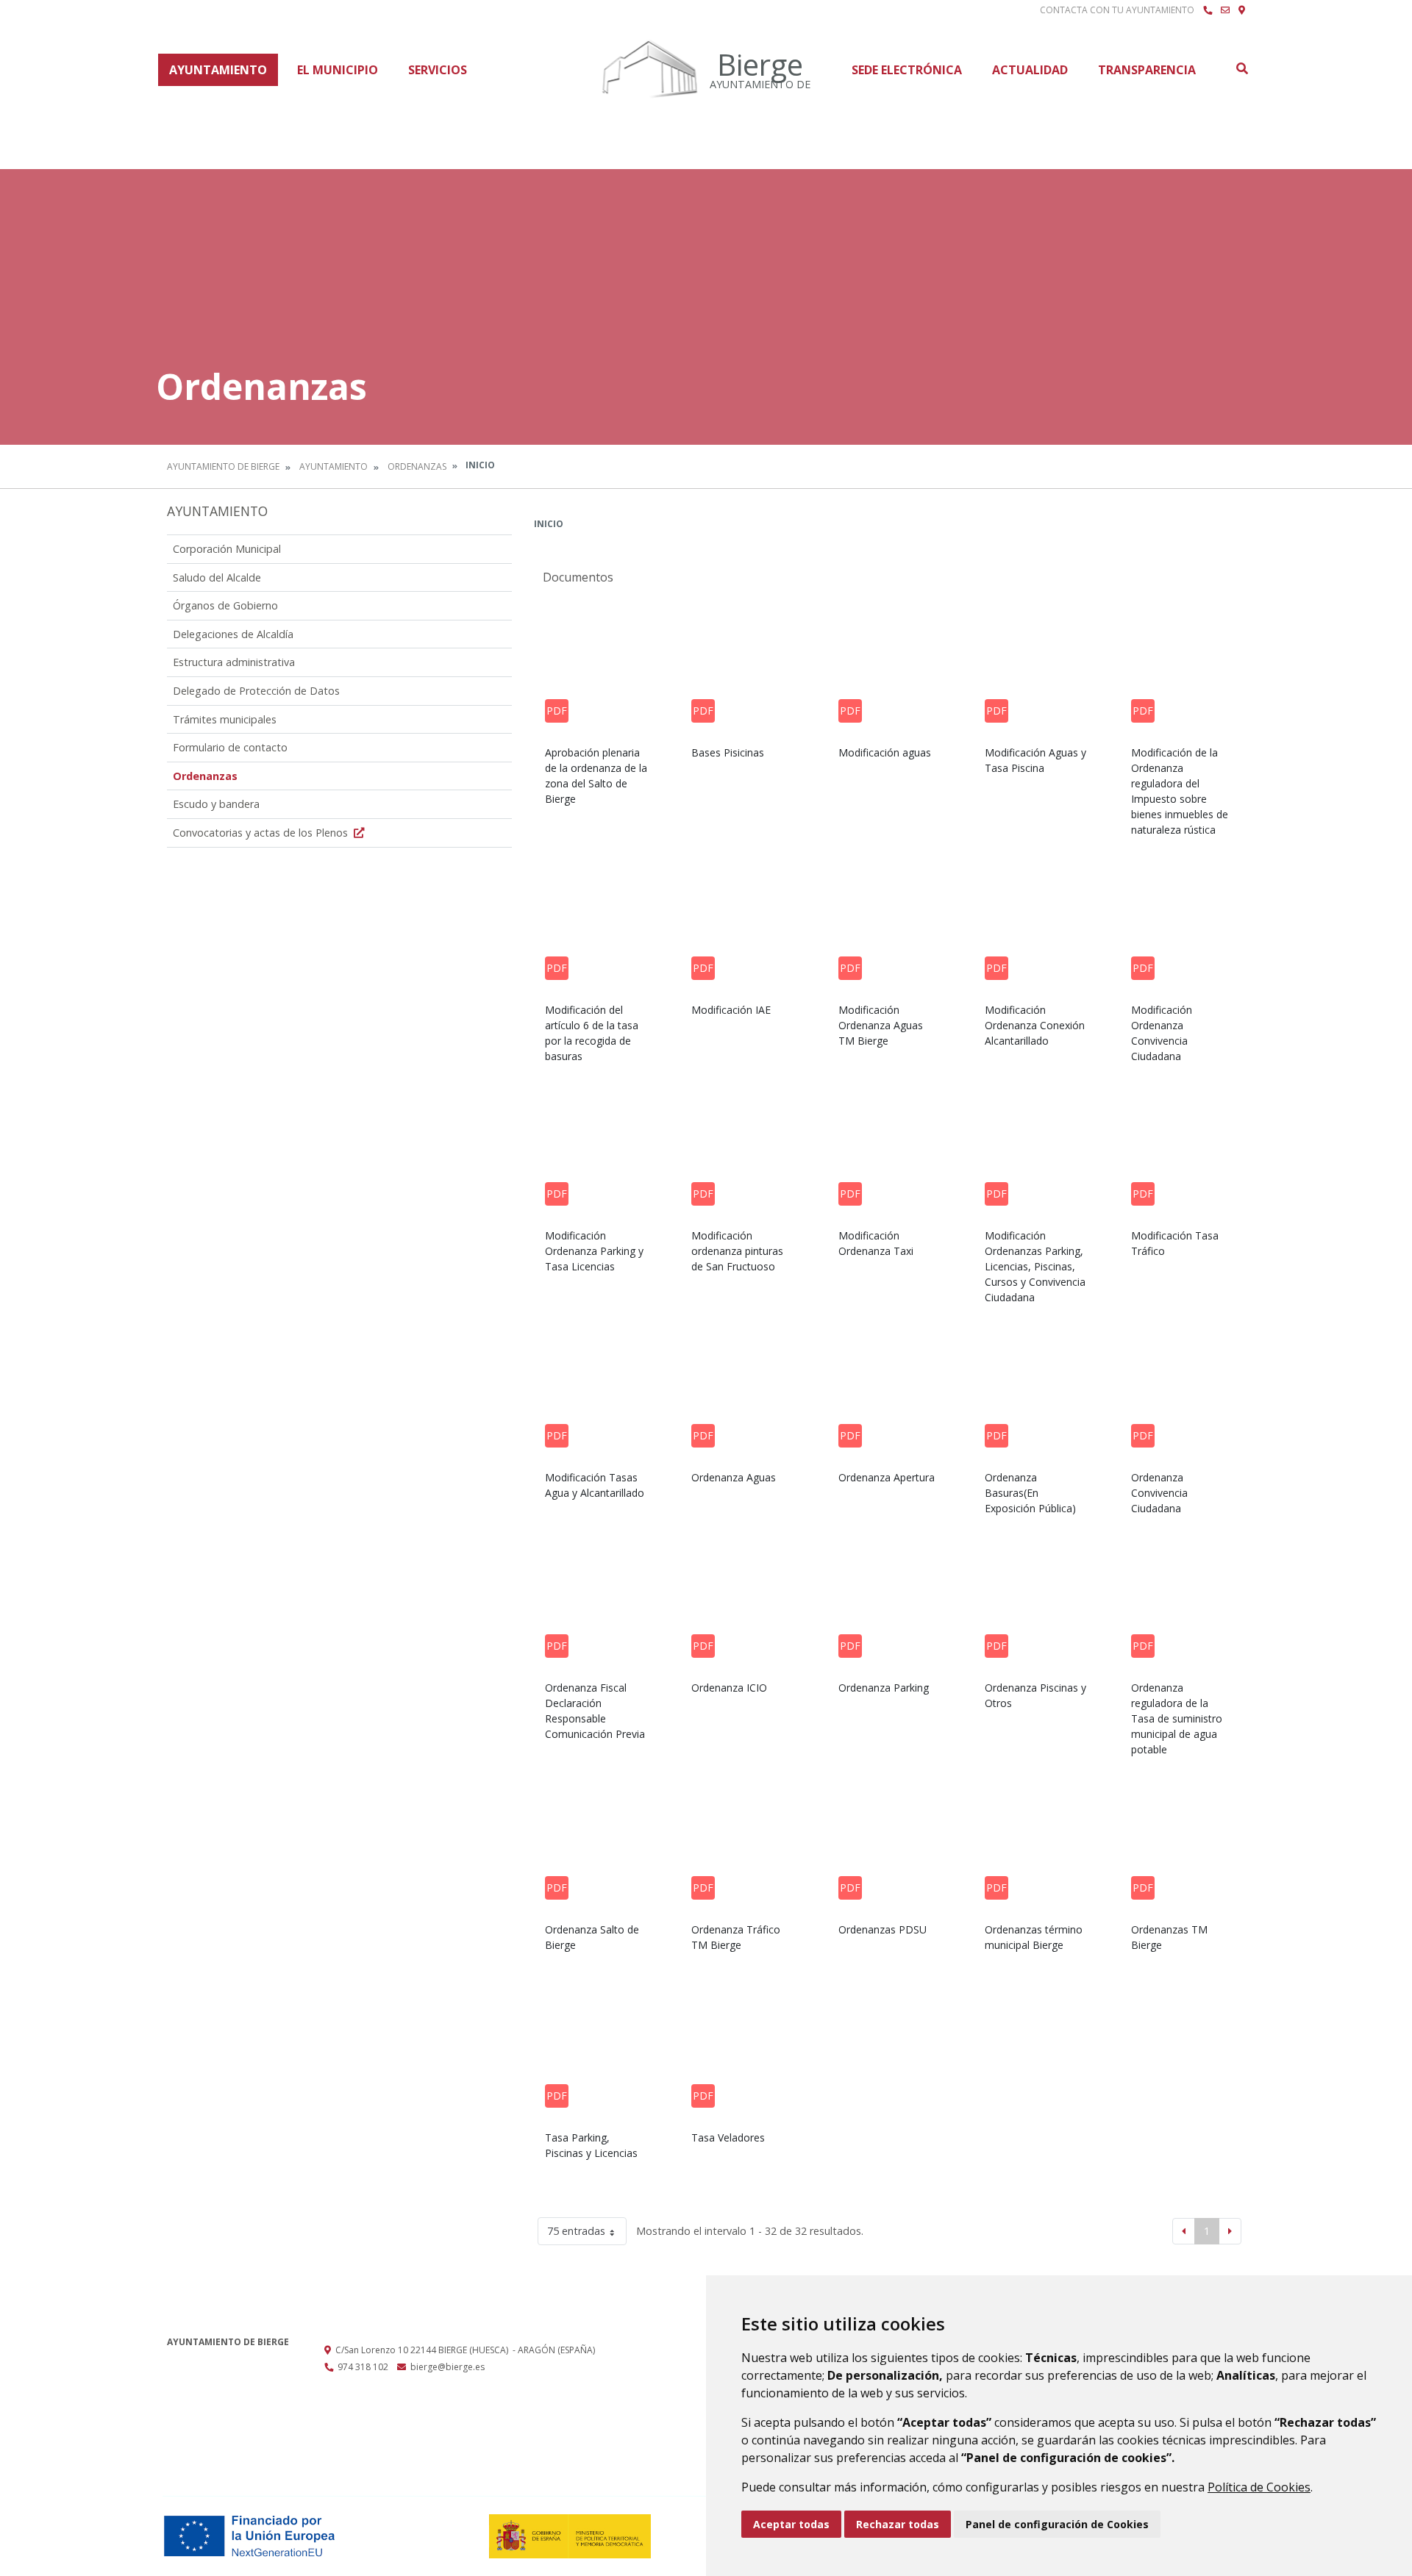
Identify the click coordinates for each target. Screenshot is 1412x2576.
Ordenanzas (417, 466)
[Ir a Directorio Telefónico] (1208, 10)
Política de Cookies (1259, 2487)
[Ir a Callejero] (1242, 10)
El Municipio (338, 70)
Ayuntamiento (218, 70)
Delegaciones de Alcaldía (233, 634)
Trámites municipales (225, 719)
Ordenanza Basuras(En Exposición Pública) (1030, 1493)
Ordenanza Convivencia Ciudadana (1159, 1493)
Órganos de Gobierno (225, 605)
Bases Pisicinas (728, 752)
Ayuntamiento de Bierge (223, 466)
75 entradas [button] (576, 2231)
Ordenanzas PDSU (883, 1929)
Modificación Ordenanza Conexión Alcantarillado (1035, 1025)
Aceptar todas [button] (791, 2524)
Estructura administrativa (234, 662)
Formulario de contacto (230, 747)
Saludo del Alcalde (217, 577)
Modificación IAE (731, 1010)
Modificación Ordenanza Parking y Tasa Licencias (594, 1251)
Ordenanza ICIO (729, 1688)
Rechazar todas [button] (898, 2524)
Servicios (438, 70)
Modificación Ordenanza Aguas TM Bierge (881, 1025)
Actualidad (1030, 70)
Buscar (1241, 68)
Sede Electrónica (907, 70)
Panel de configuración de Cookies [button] (1057, 2524)
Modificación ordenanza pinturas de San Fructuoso (737, 1251)
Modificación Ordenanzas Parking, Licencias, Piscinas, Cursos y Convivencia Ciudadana (1035, 1266)
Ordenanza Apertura (887, 1477)
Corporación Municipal (227, 549)
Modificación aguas (885, 752)
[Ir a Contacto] (1225, 10)
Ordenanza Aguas (734, 1477)
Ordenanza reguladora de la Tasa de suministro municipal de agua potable (1177, 1718)
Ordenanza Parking (884, 1688)
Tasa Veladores (728, 2137)
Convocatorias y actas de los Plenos (262, 833)
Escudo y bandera (216, 804)
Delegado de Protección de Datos (256, 691)
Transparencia (1147, 70)
